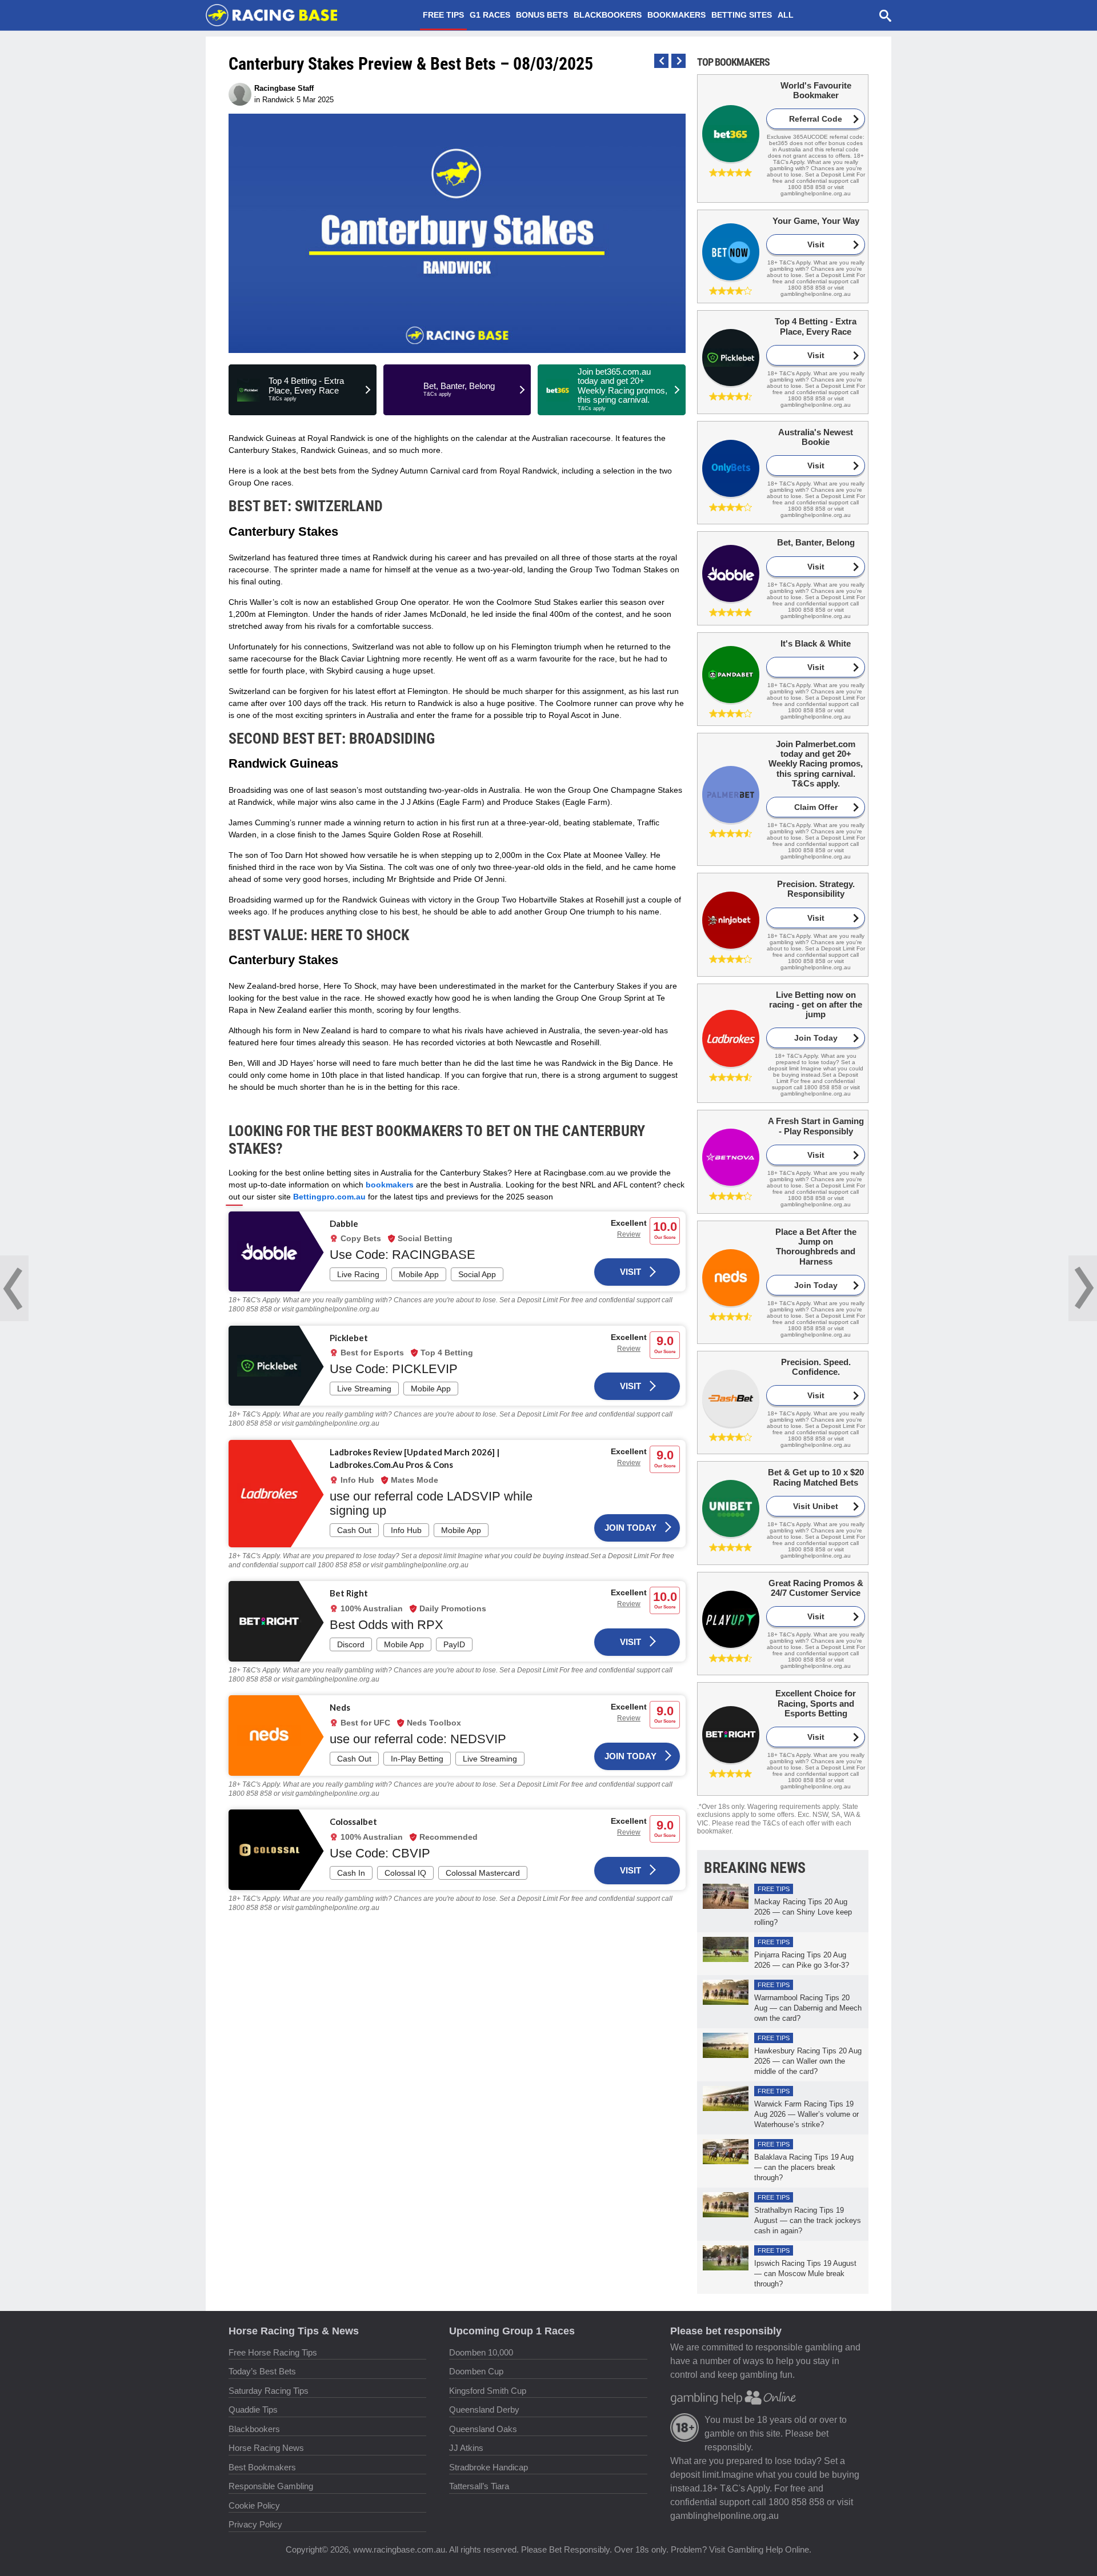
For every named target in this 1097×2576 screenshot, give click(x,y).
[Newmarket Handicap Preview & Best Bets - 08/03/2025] (1083, 1288)
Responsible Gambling (271, 2486)
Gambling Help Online (768, 2549)
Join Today (630, 1528)
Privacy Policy (255, 2524)
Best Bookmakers (262, 2467)
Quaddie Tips (253, 2410)
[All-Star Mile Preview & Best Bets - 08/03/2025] (14, 1288)
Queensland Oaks (483, 2429)
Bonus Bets (542, 15)
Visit (630, 1272)
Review (629, 1234)
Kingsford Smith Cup (488, 2391)
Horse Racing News (266, 2448)
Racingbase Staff (284, 88)
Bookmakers (676, 15)
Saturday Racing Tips (269, 2391)
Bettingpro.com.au (329, 1197)
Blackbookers (608, 15)
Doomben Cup (476, 2371)
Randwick (278, 100)
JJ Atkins (466, 2448)
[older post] (661, 61)
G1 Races (490, 15)
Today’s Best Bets (262, 2371)
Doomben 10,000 (481, 2352)
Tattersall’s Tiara (479, 2486)
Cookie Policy (254, 2505)
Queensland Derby (484, 2410)
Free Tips (443, 15)
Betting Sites (742, 15)
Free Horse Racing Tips (273, 2352)
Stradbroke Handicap (489, 2467)
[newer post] (678, 61)
